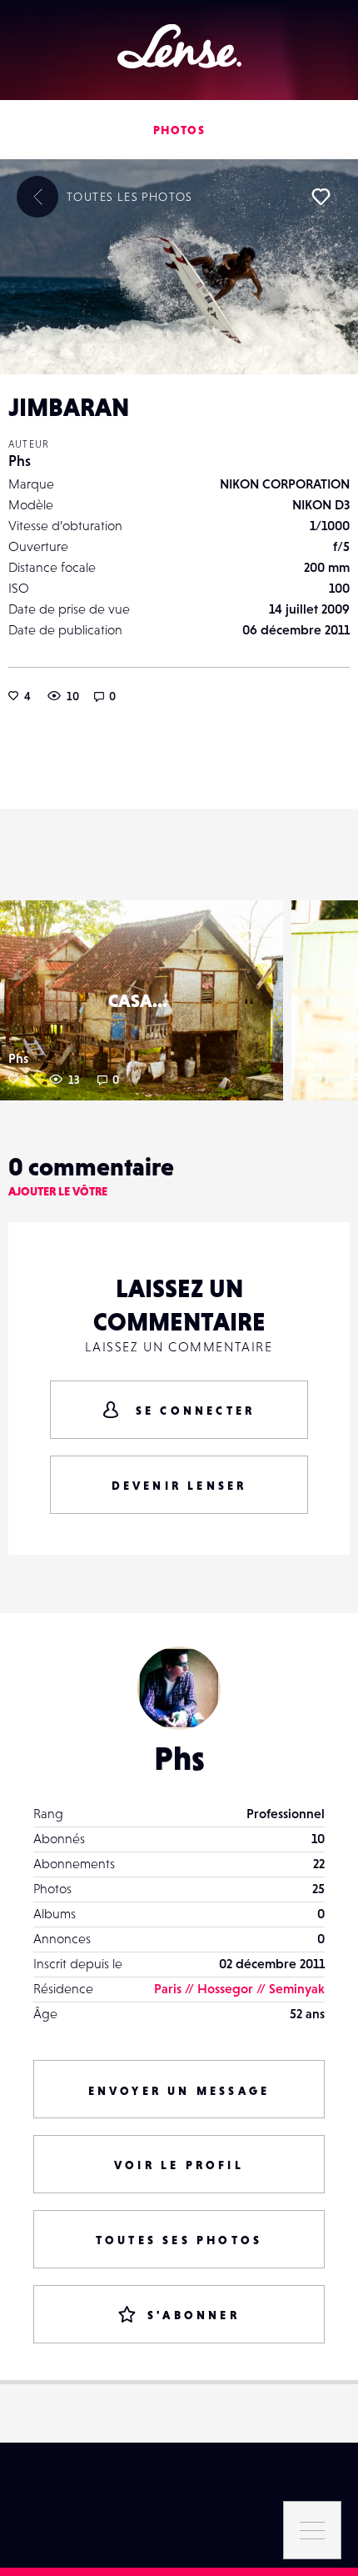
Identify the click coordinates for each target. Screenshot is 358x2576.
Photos (179, 130)
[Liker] (321, 197)
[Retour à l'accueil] (179, 46)
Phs (20, 461)
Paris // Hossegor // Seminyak (239, 1988)
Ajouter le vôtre (58, 1191)
